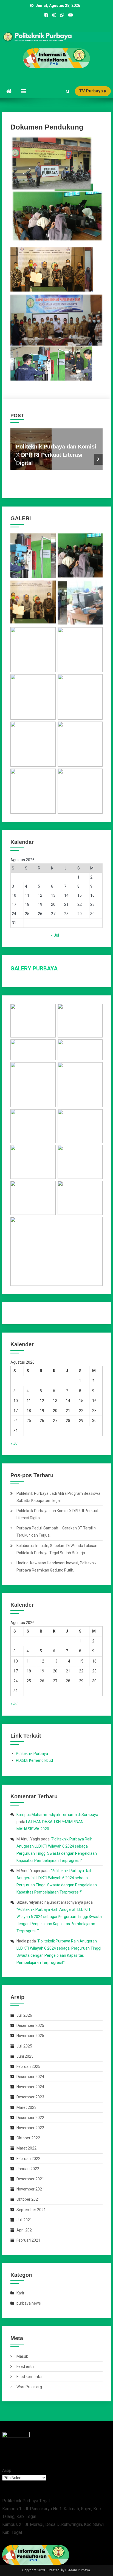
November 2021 (30, 2189)
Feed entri (25, 2366)
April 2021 (25, 2230)
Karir (20, 2293)
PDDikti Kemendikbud (34, 1760)
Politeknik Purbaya (32, 1754)
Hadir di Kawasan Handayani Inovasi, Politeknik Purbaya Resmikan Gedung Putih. (56, 1567)
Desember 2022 (30, 2118)
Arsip (7, 2470)
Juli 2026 (24, 2015)
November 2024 (30, 2087)
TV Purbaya (91, 91)
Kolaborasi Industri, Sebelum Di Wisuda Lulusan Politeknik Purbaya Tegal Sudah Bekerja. (57, 1549)
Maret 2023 (26, 2107)
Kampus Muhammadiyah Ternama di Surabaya (57, 1815)
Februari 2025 (28, 2066)
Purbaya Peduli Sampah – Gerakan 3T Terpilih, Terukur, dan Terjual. (56, 1532)
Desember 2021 (30, 2179)
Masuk (22, 2356)
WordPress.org (29, 2387)
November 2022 (30, 2128)
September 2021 (31, 2210)
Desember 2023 (30, 2097)
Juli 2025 (24, 2046)
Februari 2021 (28, 2240)
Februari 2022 (28, 2159)
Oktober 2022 (28, 2138)
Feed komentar (30, 2377)
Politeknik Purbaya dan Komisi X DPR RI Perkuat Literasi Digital (56, 455)
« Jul (55, 935)
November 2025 (30, 2036)
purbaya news (29, 2303)
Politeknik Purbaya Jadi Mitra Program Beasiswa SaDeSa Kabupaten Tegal (58, 1497)
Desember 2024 (30, 2077)
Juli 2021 (24, 2220)
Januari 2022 (28, 2169)
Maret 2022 (26, 2148)
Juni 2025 (25, 2056)
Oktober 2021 (28, 2199)
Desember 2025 (30, 2025)
